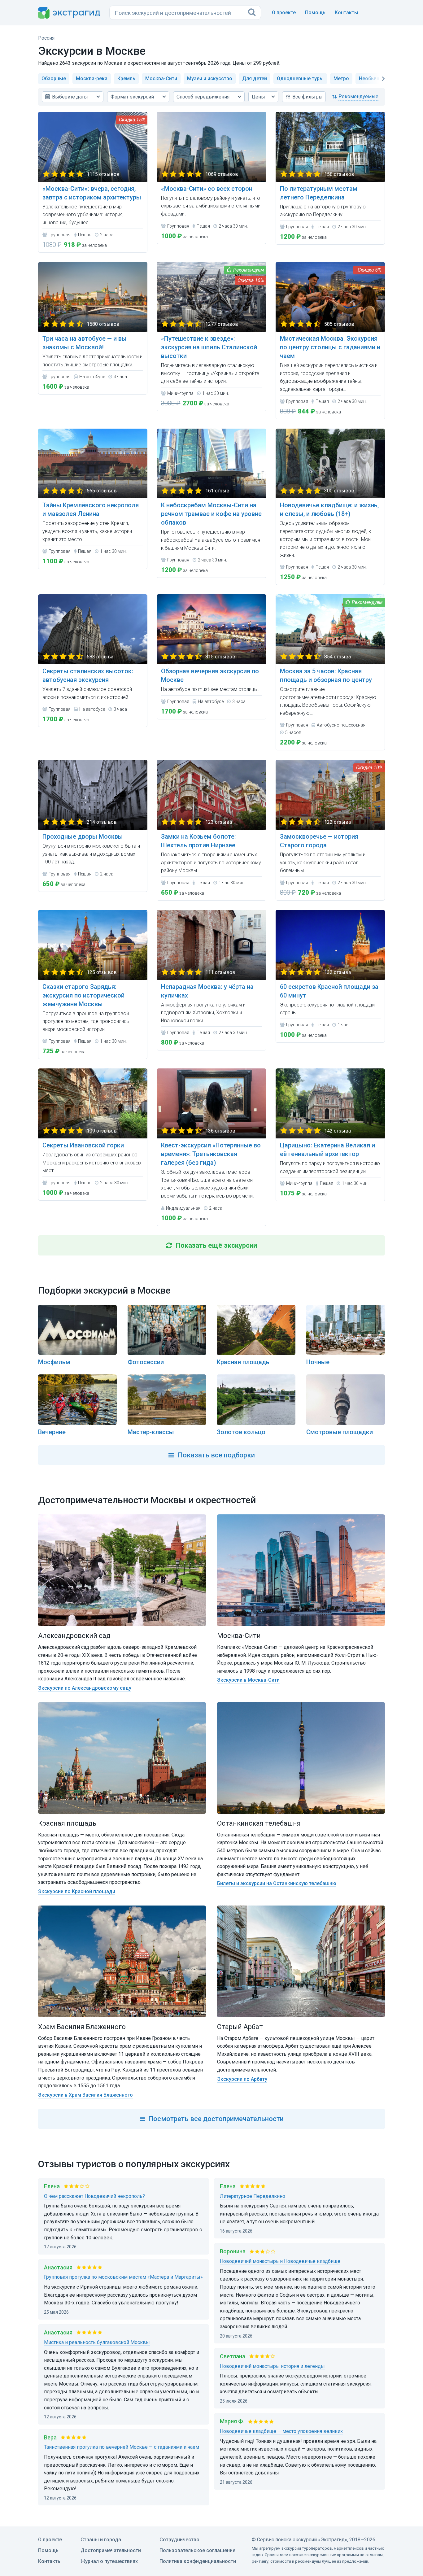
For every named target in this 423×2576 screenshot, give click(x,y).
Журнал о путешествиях (109, 2561)
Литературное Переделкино (253, 2196)
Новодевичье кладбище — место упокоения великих (281, 2431)
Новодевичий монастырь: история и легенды (272, 2366)
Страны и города (101, 2540)
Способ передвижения (203, 97)
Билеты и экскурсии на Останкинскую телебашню (277, 1883)
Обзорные (54, 79)
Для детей (255, 79)
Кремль (126, 79)
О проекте (284, 13)
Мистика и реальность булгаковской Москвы (97, 2342)
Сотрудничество (179, 2540)
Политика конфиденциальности (198, 2561)
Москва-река (92, 79)
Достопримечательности (111, 2550)
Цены (258, 97)
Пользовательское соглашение (197, 2550)
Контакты (347, 13)
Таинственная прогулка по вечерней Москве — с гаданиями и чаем (122, 2447)
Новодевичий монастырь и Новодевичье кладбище (280, 2261)
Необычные (373, 79)
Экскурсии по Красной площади (77, 1891)
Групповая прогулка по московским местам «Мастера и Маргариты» (123, 2277)
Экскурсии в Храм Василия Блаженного (85, 2095)
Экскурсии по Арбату (242, 2079)
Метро (341, 79)
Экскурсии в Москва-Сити (248, 1680)
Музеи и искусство (210, 79)
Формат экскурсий (132, 97)
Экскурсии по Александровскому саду (85, 1688)
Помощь (315, 13)
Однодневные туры (300, 79)
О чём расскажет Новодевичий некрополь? (94, 2196)
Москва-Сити (161, 79)
